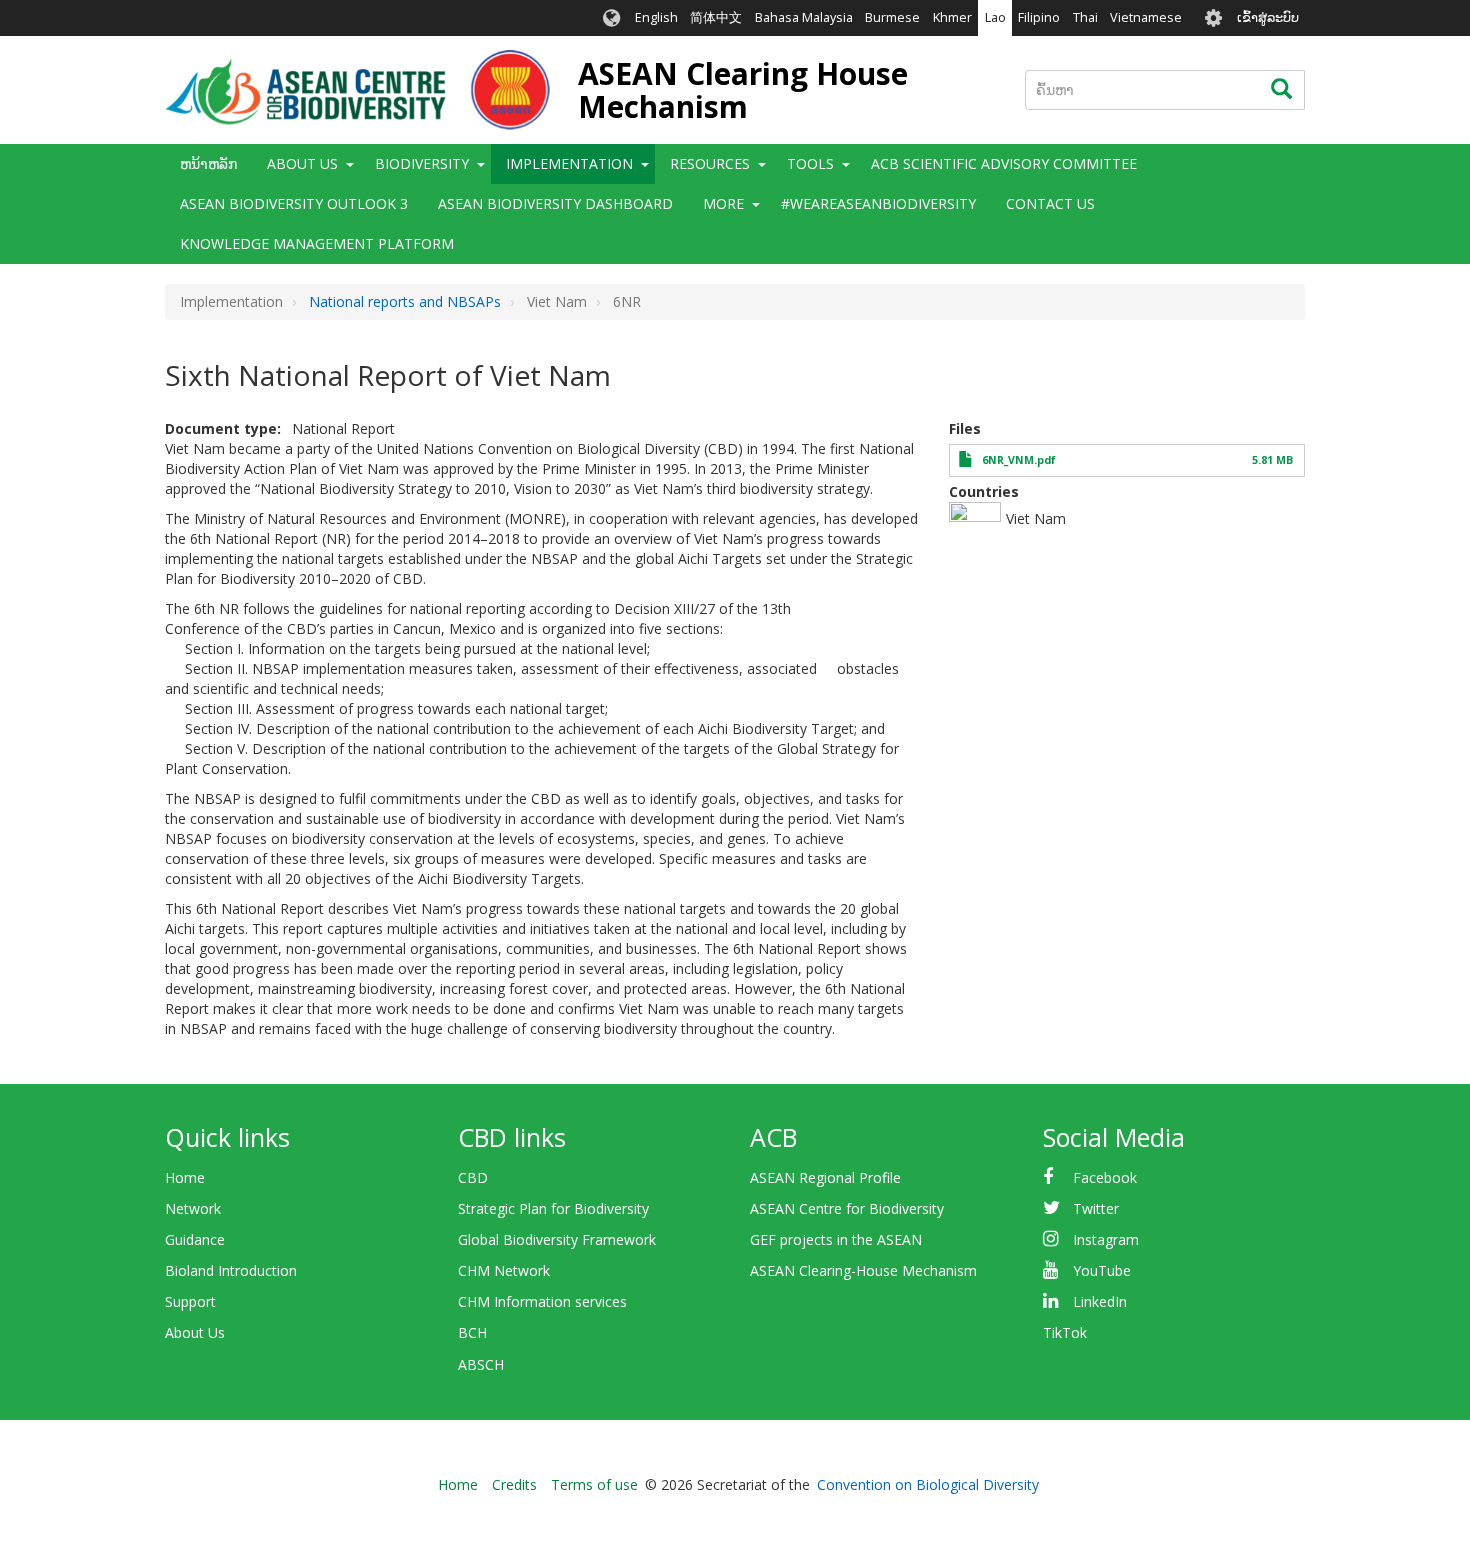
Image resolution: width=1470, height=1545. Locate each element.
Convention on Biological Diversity (928, 1484)
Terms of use (594, 1484)
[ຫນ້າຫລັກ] (357, 90)
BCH (472, 1332)
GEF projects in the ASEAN (836, 1239)
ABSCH (481, 1364)
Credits (514, 1484)
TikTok (1065, 1332)
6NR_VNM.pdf (1019, 460)
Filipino (1039, 17)
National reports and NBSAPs (405, 301)
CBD (473, 1177)
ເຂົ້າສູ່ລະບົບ (1268, 17)
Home (185, 1177)
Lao (995, 17)
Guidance (195, 1239)
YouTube (1102, 1270)
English (656, 17)
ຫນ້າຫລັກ (208, 163)
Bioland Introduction (231, 1270)
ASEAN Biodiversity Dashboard (555, 203)
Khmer (952, 17)
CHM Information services (542, 1301)
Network (193, 1208)
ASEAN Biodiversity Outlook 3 (294, 203)
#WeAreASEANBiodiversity (878, 203)
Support (190, 1301)
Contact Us (1050, 203)
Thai (1085, 17)
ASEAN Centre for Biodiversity (847, 1208)
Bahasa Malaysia (804, 17)
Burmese (892, 17)
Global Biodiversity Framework (557, 1239)
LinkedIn (1100, 1301)
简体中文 (716, 17)
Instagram (1106, 1239)
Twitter (1096, 1208)
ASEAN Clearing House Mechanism (743, 90)
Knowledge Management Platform (317, 243)
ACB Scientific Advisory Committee (1004, 163)
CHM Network (504, 1270)
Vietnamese (1146, 17)
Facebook (1105, 1177)
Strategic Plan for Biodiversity (553, 1208)
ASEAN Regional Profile (825, 1177)
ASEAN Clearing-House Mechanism (863, 1270)
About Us (195, 1332)
